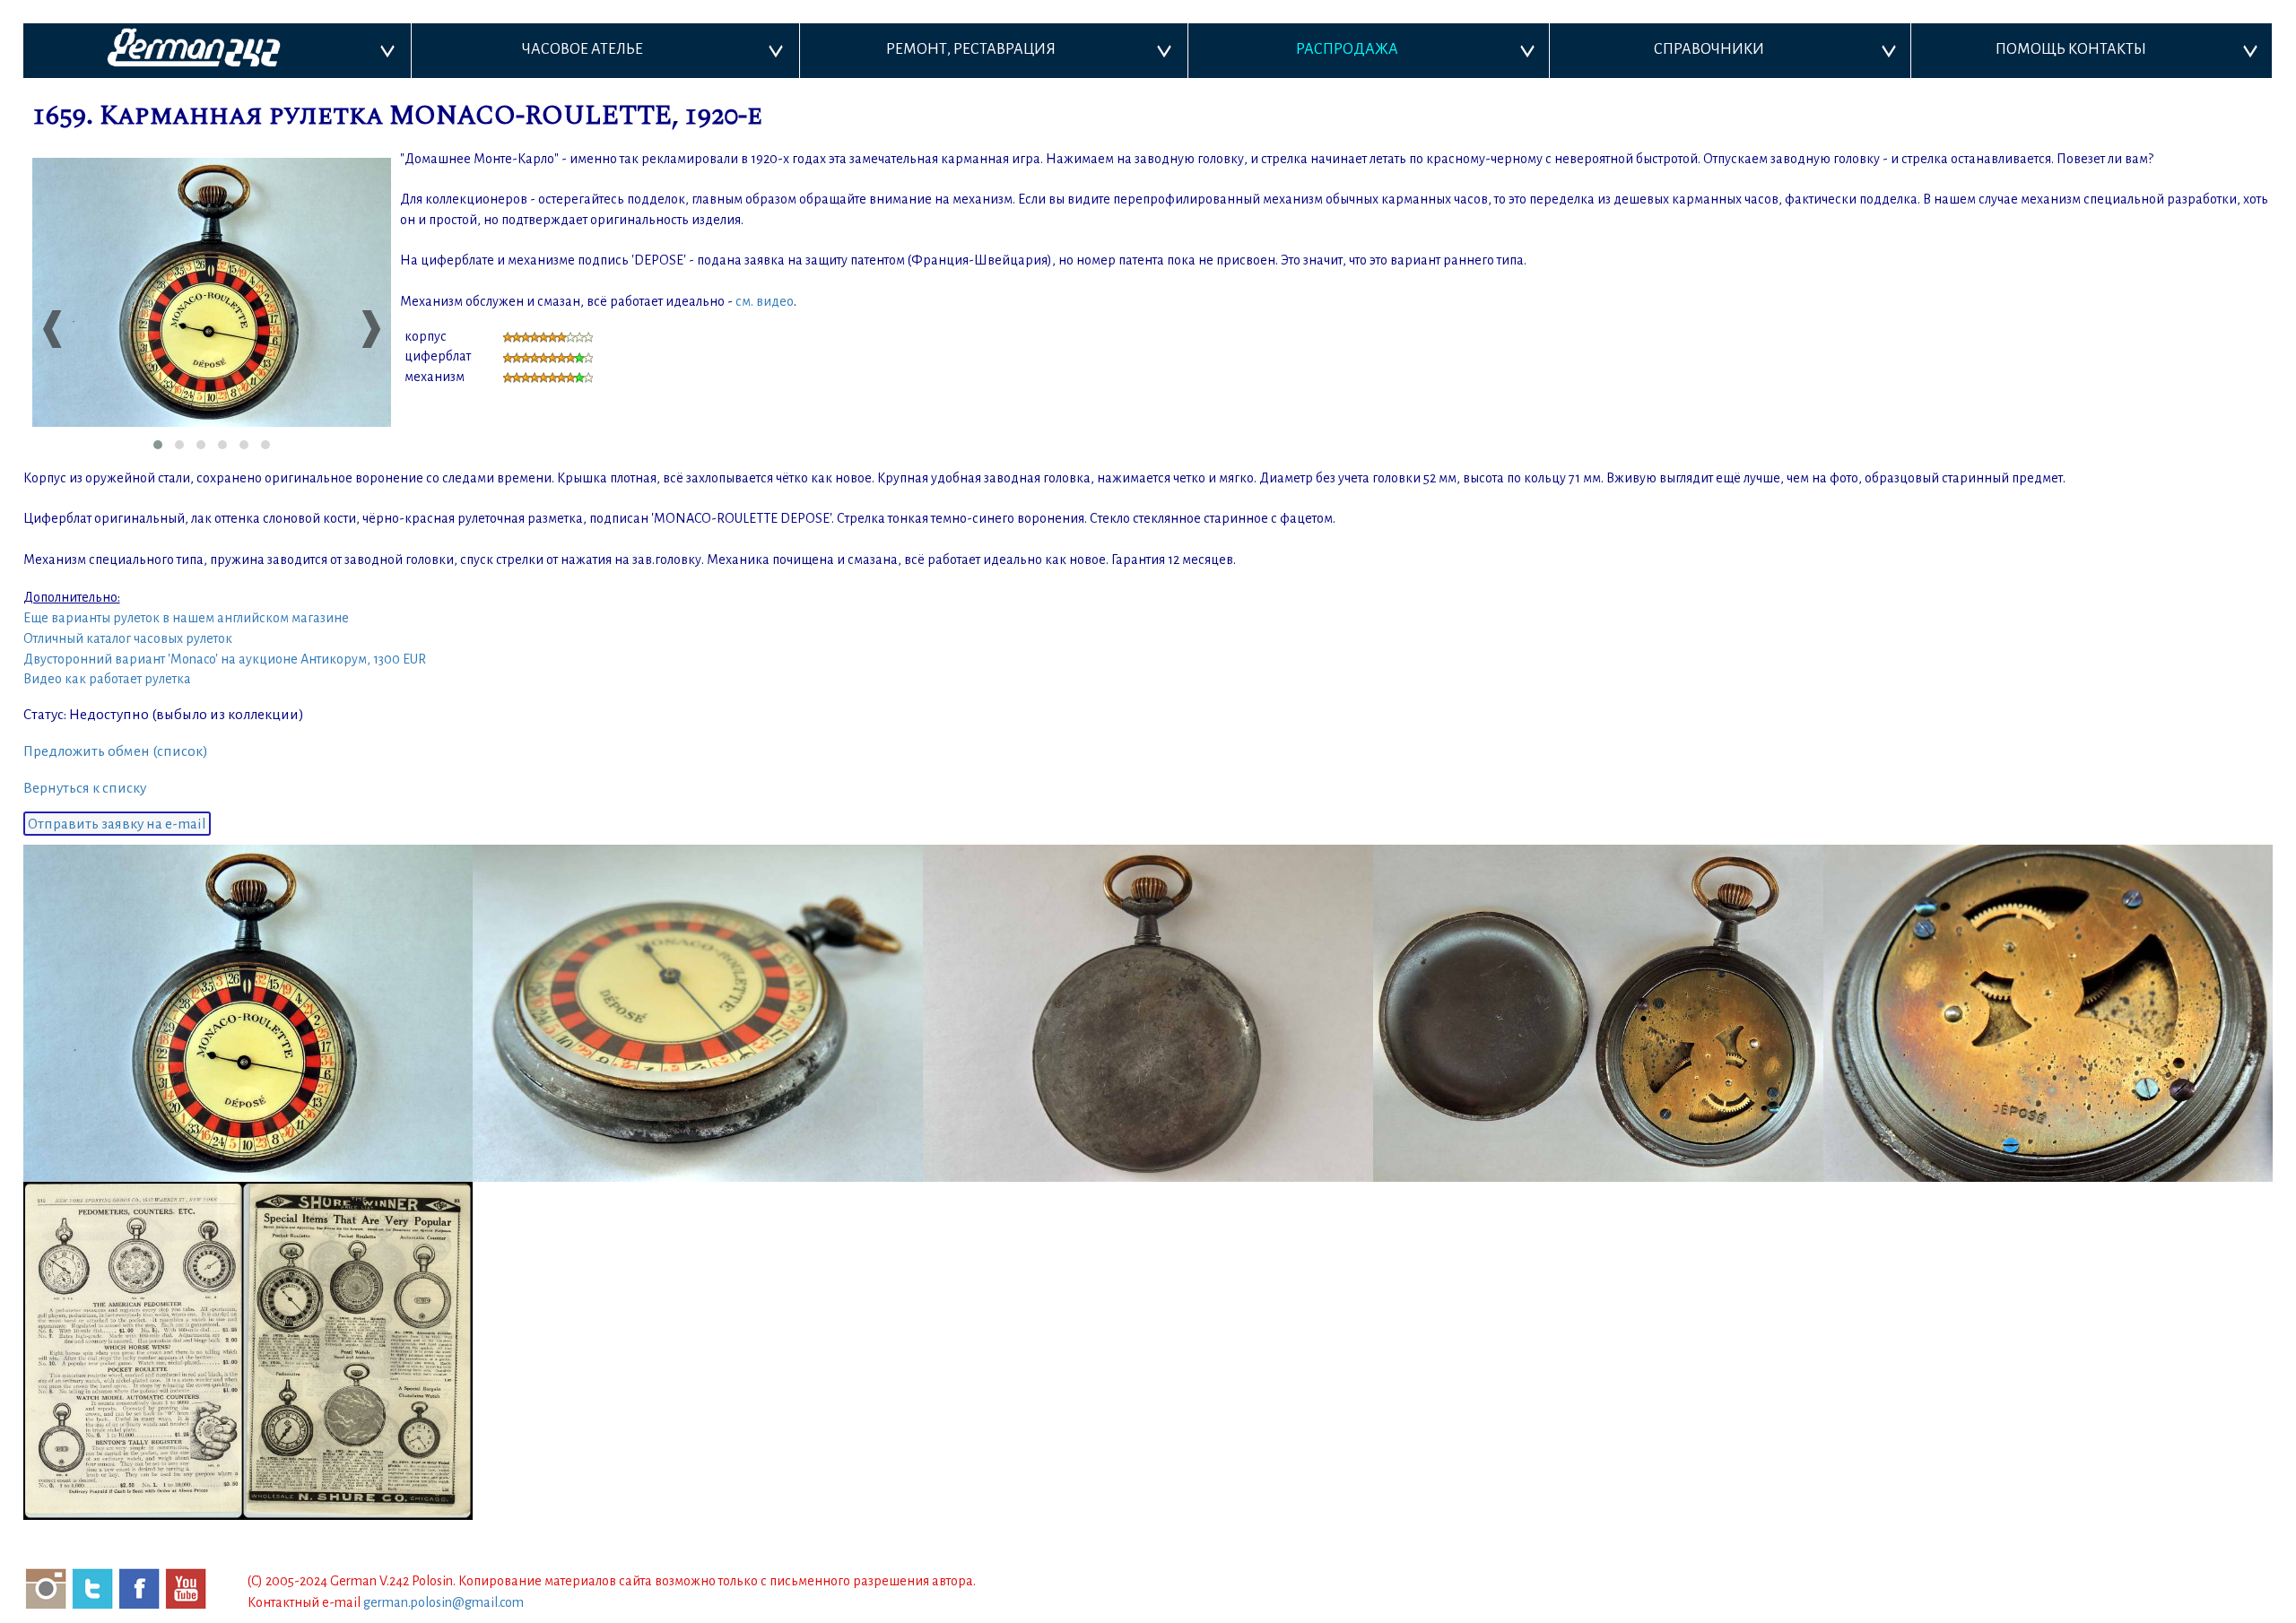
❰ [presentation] (50, 327)
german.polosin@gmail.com (444, 1602)
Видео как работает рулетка (107, 679)
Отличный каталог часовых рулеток (128, 638)
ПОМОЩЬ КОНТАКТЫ (2071, 49)
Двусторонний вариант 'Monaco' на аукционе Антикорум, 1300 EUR (225, 659)
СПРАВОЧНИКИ (1709, 49)
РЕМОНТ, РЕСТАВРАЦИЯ (971, 49)
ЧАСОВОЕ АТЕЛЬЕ (583, 49)
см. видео (765, 301)
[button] (158, 445)
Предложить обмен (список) (116, 751)
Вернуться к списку (85, 788)
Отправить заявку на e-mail (117, 824)
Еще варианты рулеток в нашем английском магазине (186, 618)
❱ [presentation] (369, 327)
